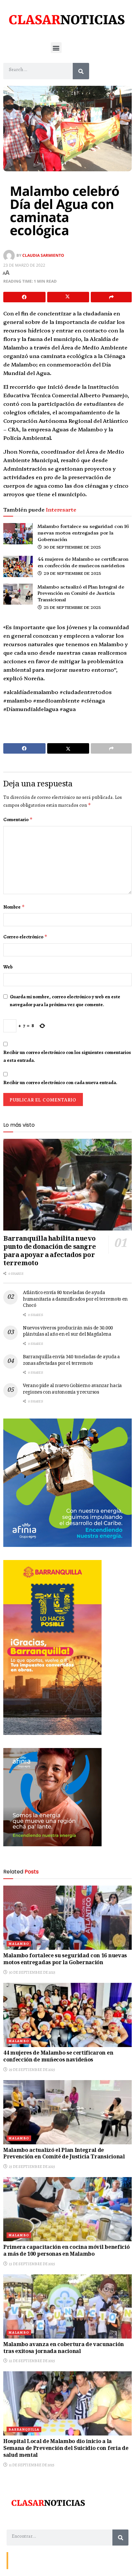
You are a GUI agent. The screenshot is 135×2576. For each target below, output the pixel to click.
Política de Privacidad (87, 2560)
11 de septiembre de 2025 (31, 2465)
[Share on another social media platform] (111, 297)
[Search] (81, 71)
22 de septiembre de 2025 (32, 2361)
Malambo (19, 1944)
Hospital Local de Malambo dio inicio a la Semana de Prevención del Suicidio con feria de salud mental (66, 2449)
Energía (40, 2560)
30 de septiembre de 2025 (72, 547)
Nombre (14, 907)
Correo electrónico (25, 937)
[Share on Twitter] (68, 297)
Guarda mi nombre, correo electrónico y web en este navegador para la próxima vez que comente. (65, 1001)
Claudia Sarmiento (43, 255)
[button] (56, 48)
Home (58, 2560)
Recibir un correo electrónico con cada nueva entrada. (60, 1082)
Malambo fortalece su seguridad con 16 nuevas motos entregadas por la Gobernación (83, 532)
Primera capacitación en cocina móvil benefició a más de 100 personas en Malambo (66, 2251)
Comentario (18, 819)
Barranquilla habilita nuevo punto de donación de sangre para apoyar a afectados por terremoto (49, 1252)
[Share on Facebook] (24, 297)
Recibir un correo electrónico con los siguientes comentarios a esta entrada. (67, 1056)
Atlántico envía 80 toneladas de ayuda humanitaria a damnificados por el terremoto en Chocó (75, 1299)
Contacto (20, 2560)
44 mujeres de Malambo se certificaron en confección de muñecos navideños (83, 562)
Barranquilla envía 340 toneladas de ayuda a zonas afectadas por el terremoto (71, 1361)
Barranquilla (24, 2429)
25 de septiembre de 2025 (72, 607)
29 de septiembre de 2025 (72, 573)
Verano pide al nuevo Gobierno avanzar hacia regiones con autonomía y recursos (72, 1389)
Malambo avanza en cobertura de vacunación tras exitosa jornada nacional (64, 2348)
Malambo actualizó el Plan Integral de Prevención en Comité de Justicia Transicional (81, 593)
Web (8, 967)
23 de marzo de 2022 (24, 265)
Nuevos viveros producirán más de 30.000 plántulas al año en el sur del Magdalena (68, 1332)
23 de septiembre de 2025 (32, 2264)
